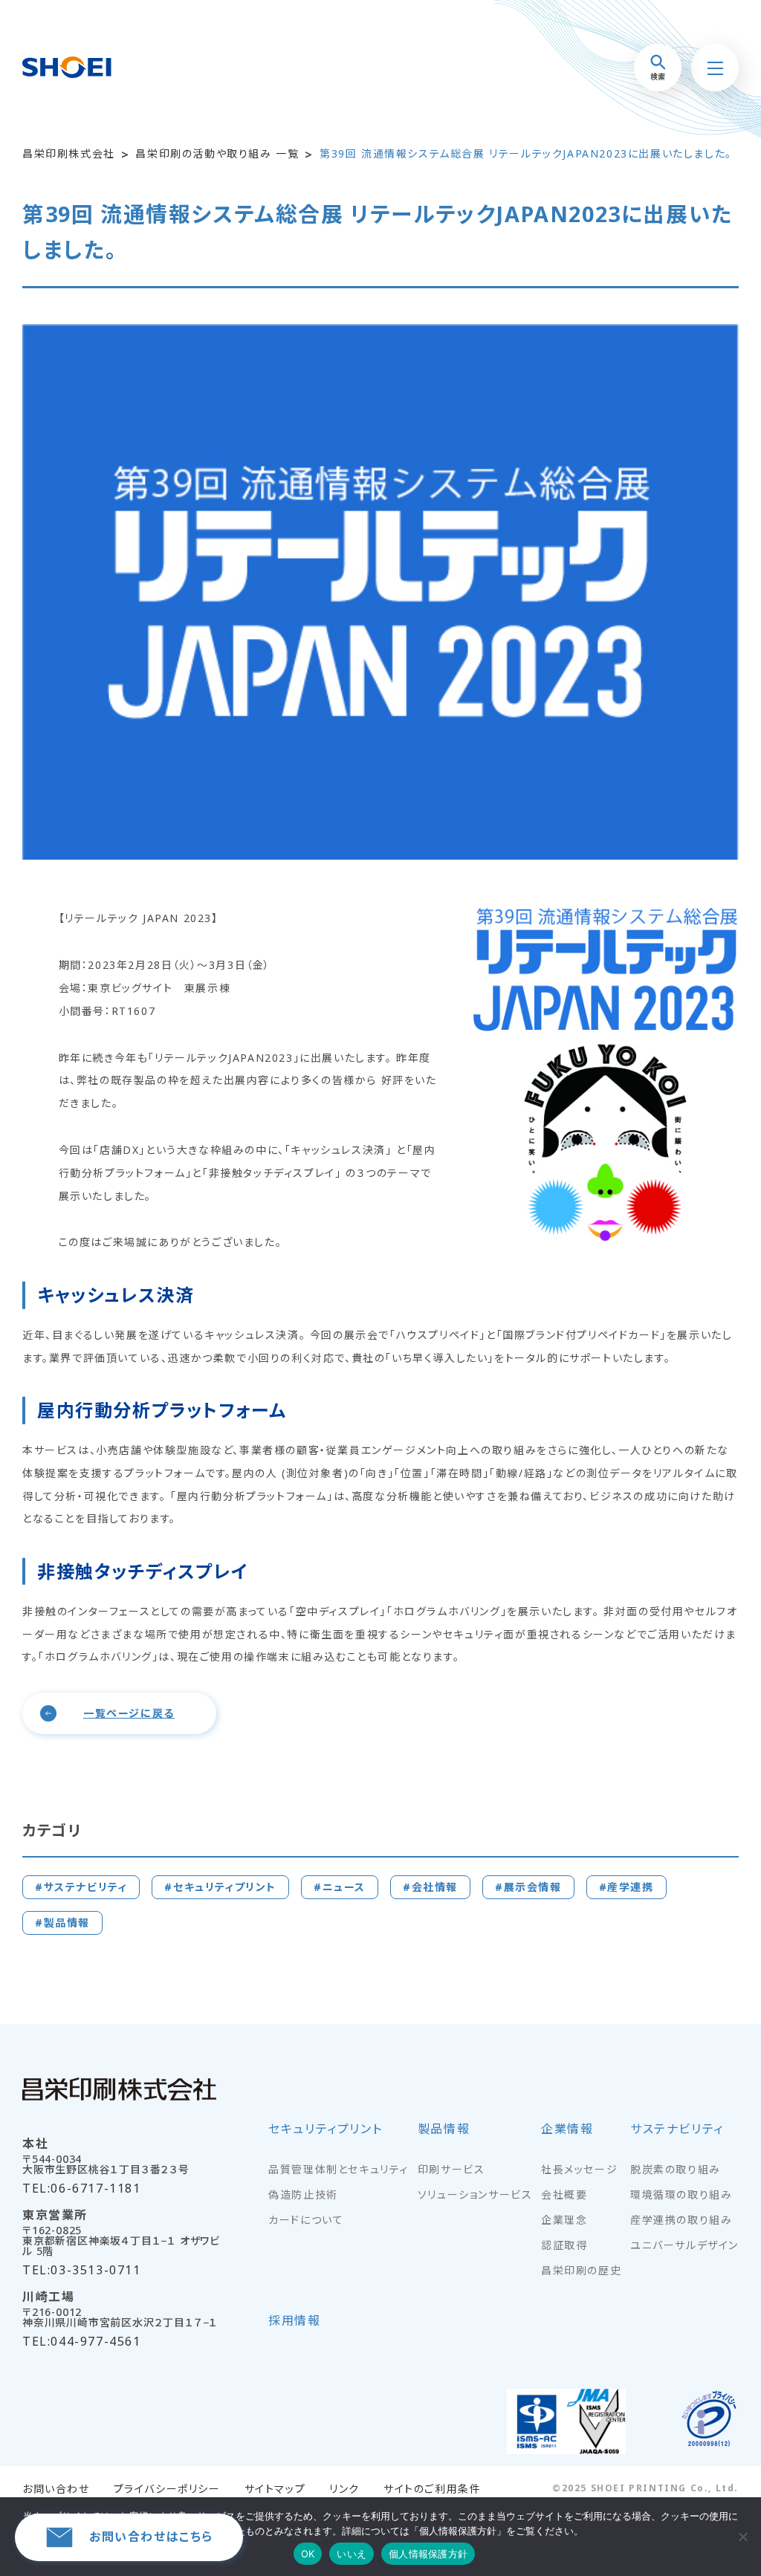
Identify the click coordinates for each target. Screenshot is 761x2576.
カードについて (306, 2220)
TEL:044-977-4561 (82, 2341)
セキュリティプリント (325, 2130)
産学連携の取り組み (681, 2220)
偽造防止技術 (303, 2195)
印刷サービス (451, 2170)
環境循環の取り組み (681, 2195)
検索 (658, 77)
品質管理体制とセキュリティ (339, 2170)
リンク (344, 2489)
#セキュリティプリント (220, 1887)
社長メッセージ (579, 2170)
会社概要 (564, 2195)
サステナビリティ (677, 2130)
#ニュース (340, 1887)
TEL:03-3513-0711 (82, 2270)
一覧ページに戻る (129, 1713)
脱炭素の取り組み (676, 2170)
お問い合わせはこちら (151, 2537)
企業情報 (567, 2130)
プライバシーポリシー (167, 2489)
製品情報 (444, 2130)
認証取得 (564, 2245)
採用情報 (294, 2322)
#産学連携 (626, 1887)
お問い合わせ (56, 2489)
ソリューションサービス (475, 2195)
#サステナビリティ (81, 1887)
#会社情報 (430, 1887)
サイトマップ (275, 2489)
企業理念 (564, 2220)
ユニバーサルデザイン (684, 2245)
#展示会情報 (528, 1887)
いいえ (352, 2554)
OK (308, 2554)
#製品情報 (62, 1923)
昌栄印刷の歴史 (581, 2271)
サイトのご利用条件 (432, 2489)
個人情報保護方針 (428, 2554)
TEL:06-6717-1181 (82, 2188)
